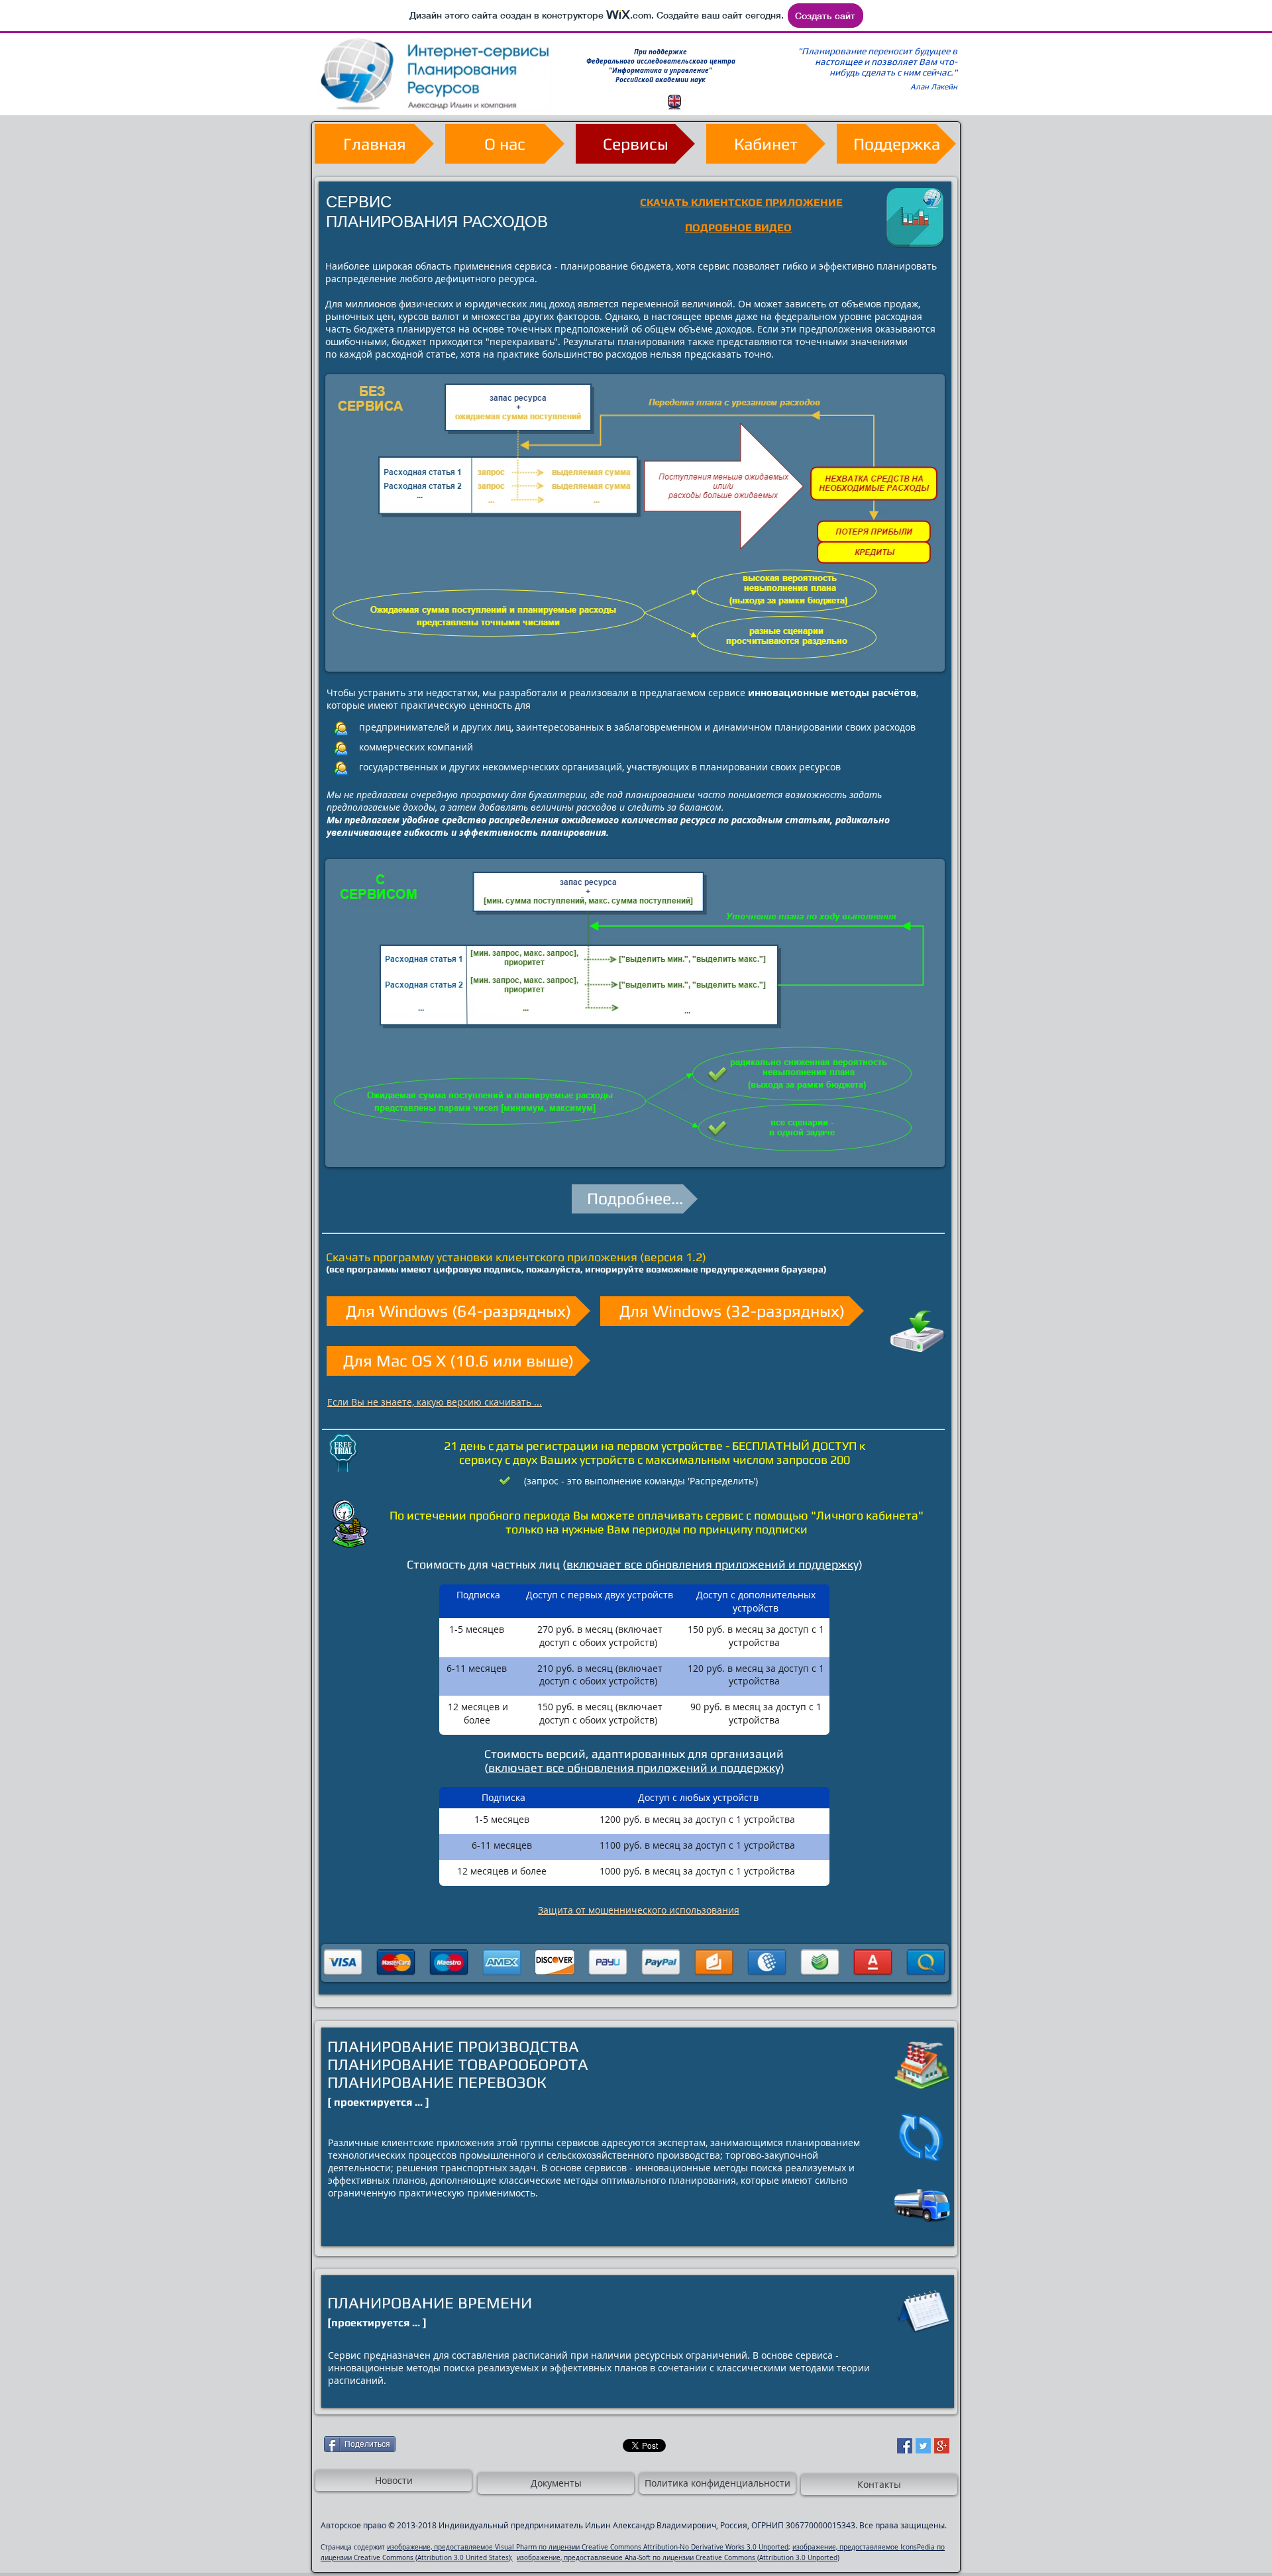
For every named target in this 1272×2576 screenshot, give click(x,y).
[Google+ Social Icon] (942, 2446)
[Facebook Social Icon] (905, 2446)
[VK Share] (527, 2445)
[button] (635, 144)
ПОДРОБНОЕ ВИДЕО (738, 228)
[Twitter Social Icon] (923, 2446)
